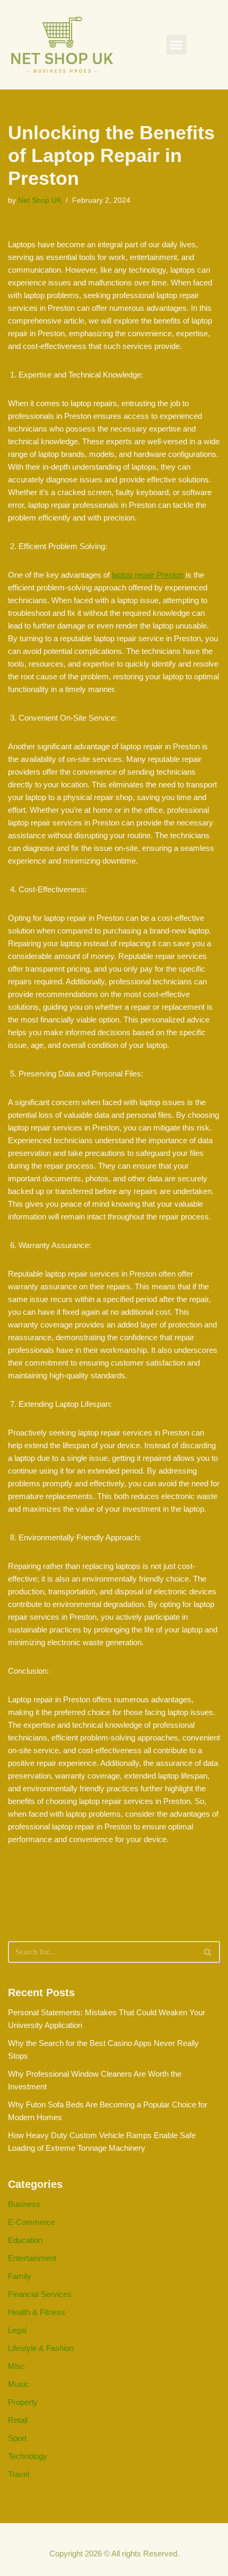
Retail (18, 2420)
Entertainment (32, 2258)
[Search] (208, 1952)
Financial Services (40, 2294)
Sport (17, 2438)
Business (24, 2204)
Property (23, 2402)
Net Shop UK (40, 200)
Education (25, 2240)
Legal (17, 2330)
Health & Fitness (37, 2312)
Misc (16, 2366)
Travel (19, 2474)
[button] (177, 45)
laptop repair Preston (148, 575)
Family (20, 2276)
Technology (28, 2456)
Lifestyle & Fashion (41, 2348)
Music (19, 2384)
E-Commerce (32, 2222)
